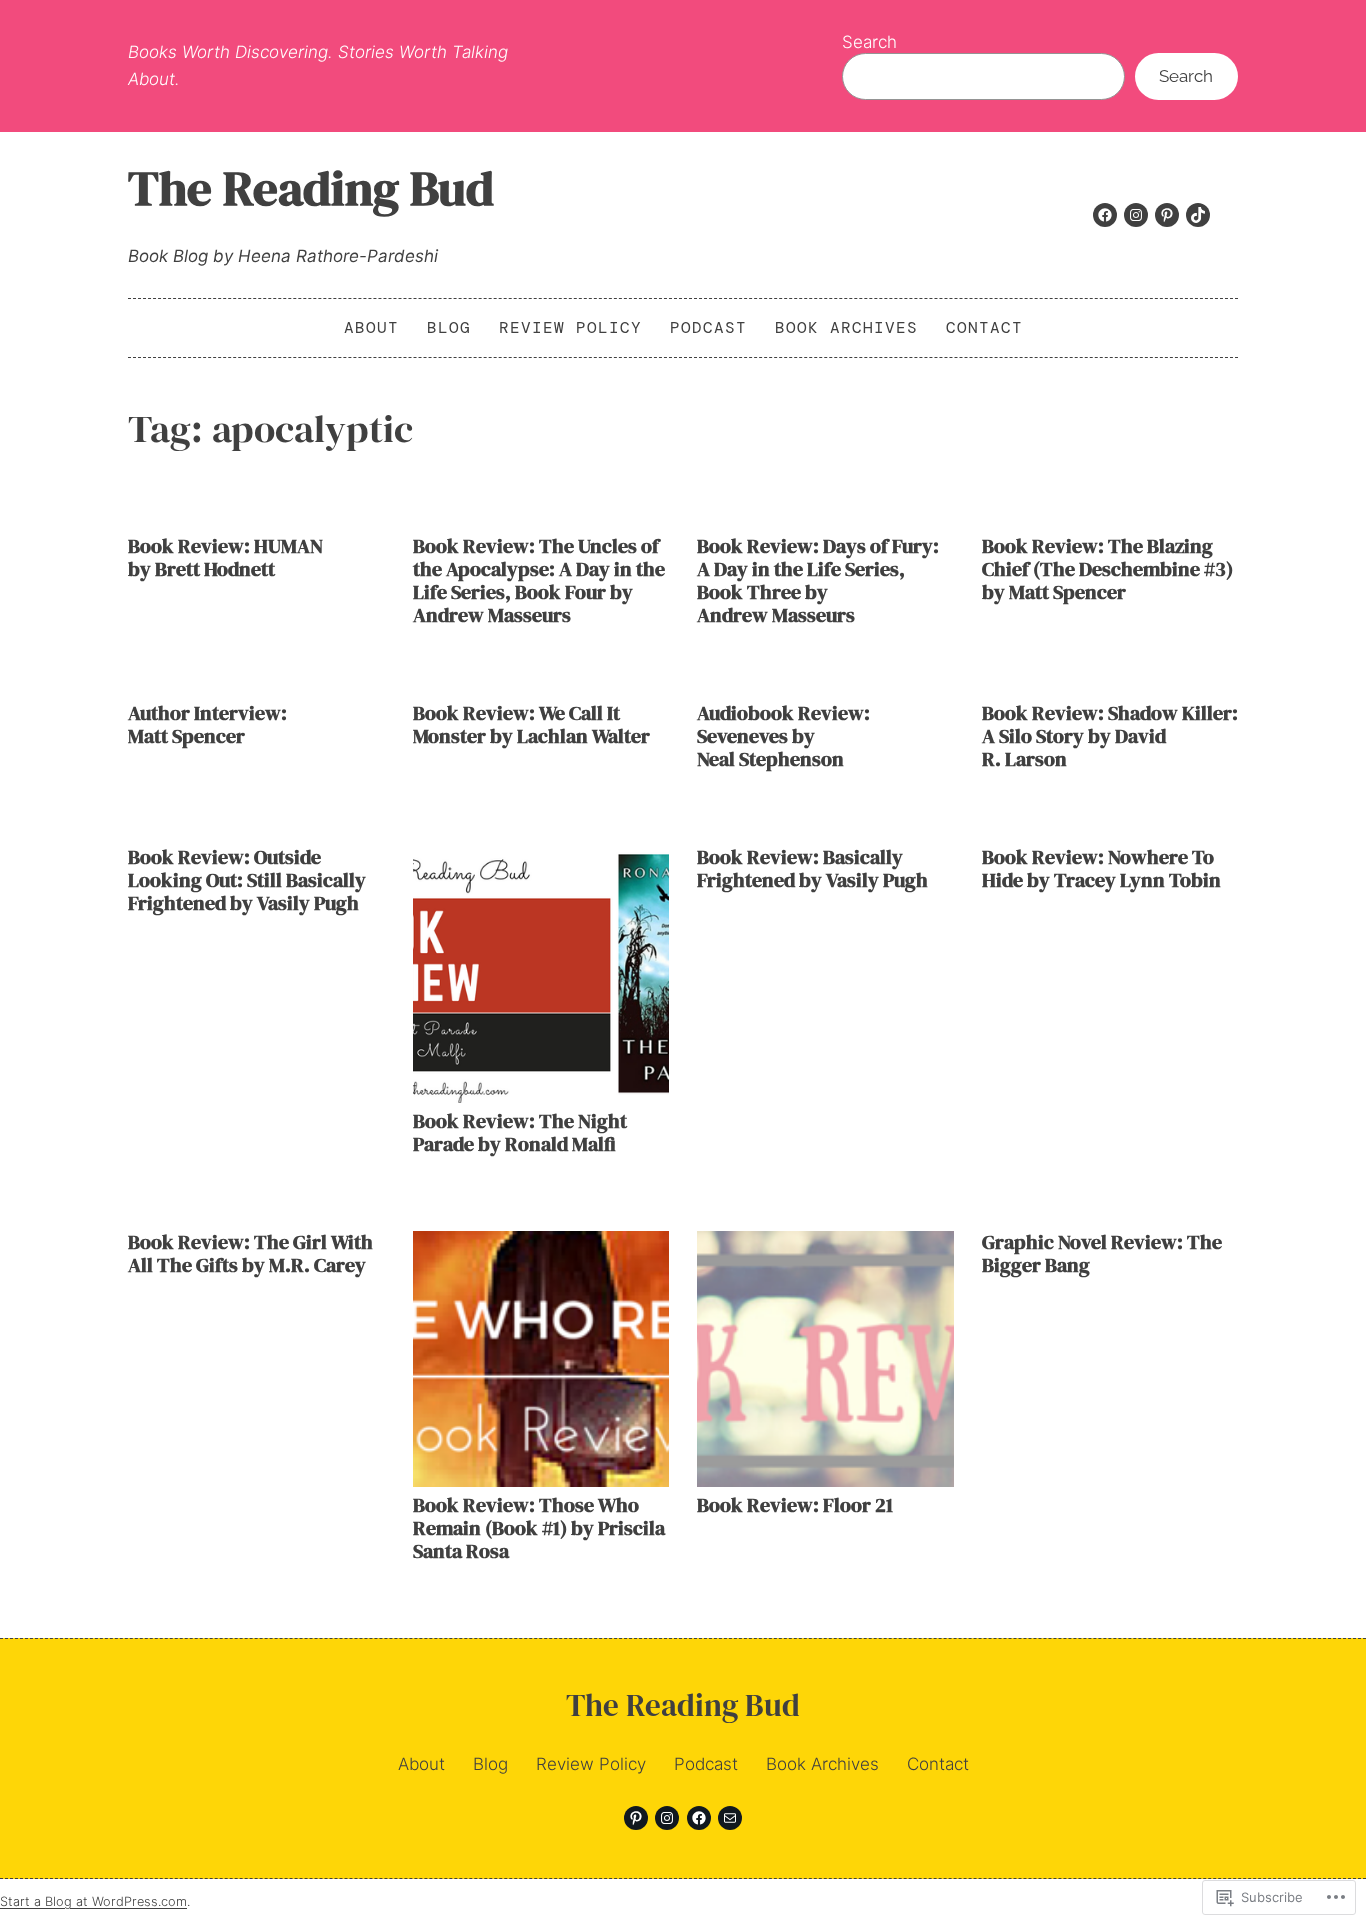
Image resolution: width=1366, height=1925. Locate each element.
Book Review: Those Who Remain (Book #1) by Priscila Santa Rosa (539, 1528)
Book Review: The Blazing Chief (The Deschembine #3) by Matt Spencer (1107, 569)
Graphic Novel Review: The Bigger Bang (1102, 1254)
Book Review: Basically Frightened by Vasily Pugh (812, 869)
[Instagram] (1136, 215)
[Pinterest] (1167, 215)
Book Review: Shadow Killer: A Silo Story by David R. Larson (1110, 736)
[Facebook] (1105, 215)
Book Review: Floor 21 (795, 1505)
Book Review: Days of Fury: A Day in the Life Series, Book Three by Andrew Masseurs (818, 581)
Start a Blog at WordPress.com (93, 1901)
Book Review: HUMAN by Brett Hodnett (225, 558)
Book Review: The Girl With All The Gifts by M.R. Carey (250, 1254)
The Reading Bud (311, 187)
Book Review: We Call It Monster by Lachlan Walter (531, 725)
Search (869, 42)
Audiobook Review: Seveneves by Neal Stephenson (783, 736)
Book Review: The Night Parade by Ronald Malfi (520, 1133)
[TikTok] (1198, 215)
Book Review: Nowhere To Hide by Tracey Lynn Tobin (1101, 869)
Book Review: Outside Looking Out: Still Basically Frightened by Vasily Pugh (247, 880)
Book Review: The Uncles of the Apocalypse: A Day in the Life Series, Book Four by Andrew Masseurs (539, 581)
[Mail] (730, 1818)
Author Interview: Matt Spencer (207, 725)
